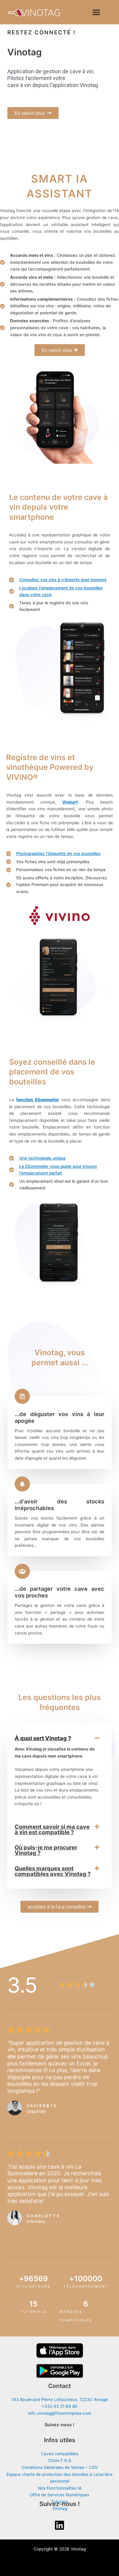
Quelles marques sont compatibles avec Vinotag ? (53, 1871)
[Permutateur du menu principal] (96, 12)
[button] (60, 1738)
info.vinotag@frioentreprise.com (60, 2413)
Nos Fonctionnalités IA (60, 2488)
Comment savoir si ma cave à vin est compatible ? (52, 1829)
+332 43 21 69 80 (60, 2406)
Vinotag (60, 2508)
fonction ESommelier (38, 1100)
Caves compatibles (60, 2454)
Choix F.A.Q (60, 2460)
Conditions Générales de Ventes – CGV (60, 2467)
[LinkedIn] (60, 2525)
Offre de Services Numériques (60, 2495)
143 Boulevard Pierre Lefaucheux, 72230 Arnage (60, 2400)
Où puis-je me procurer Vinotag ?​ (46, 1850)
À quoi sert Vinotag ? (43, 1738)
